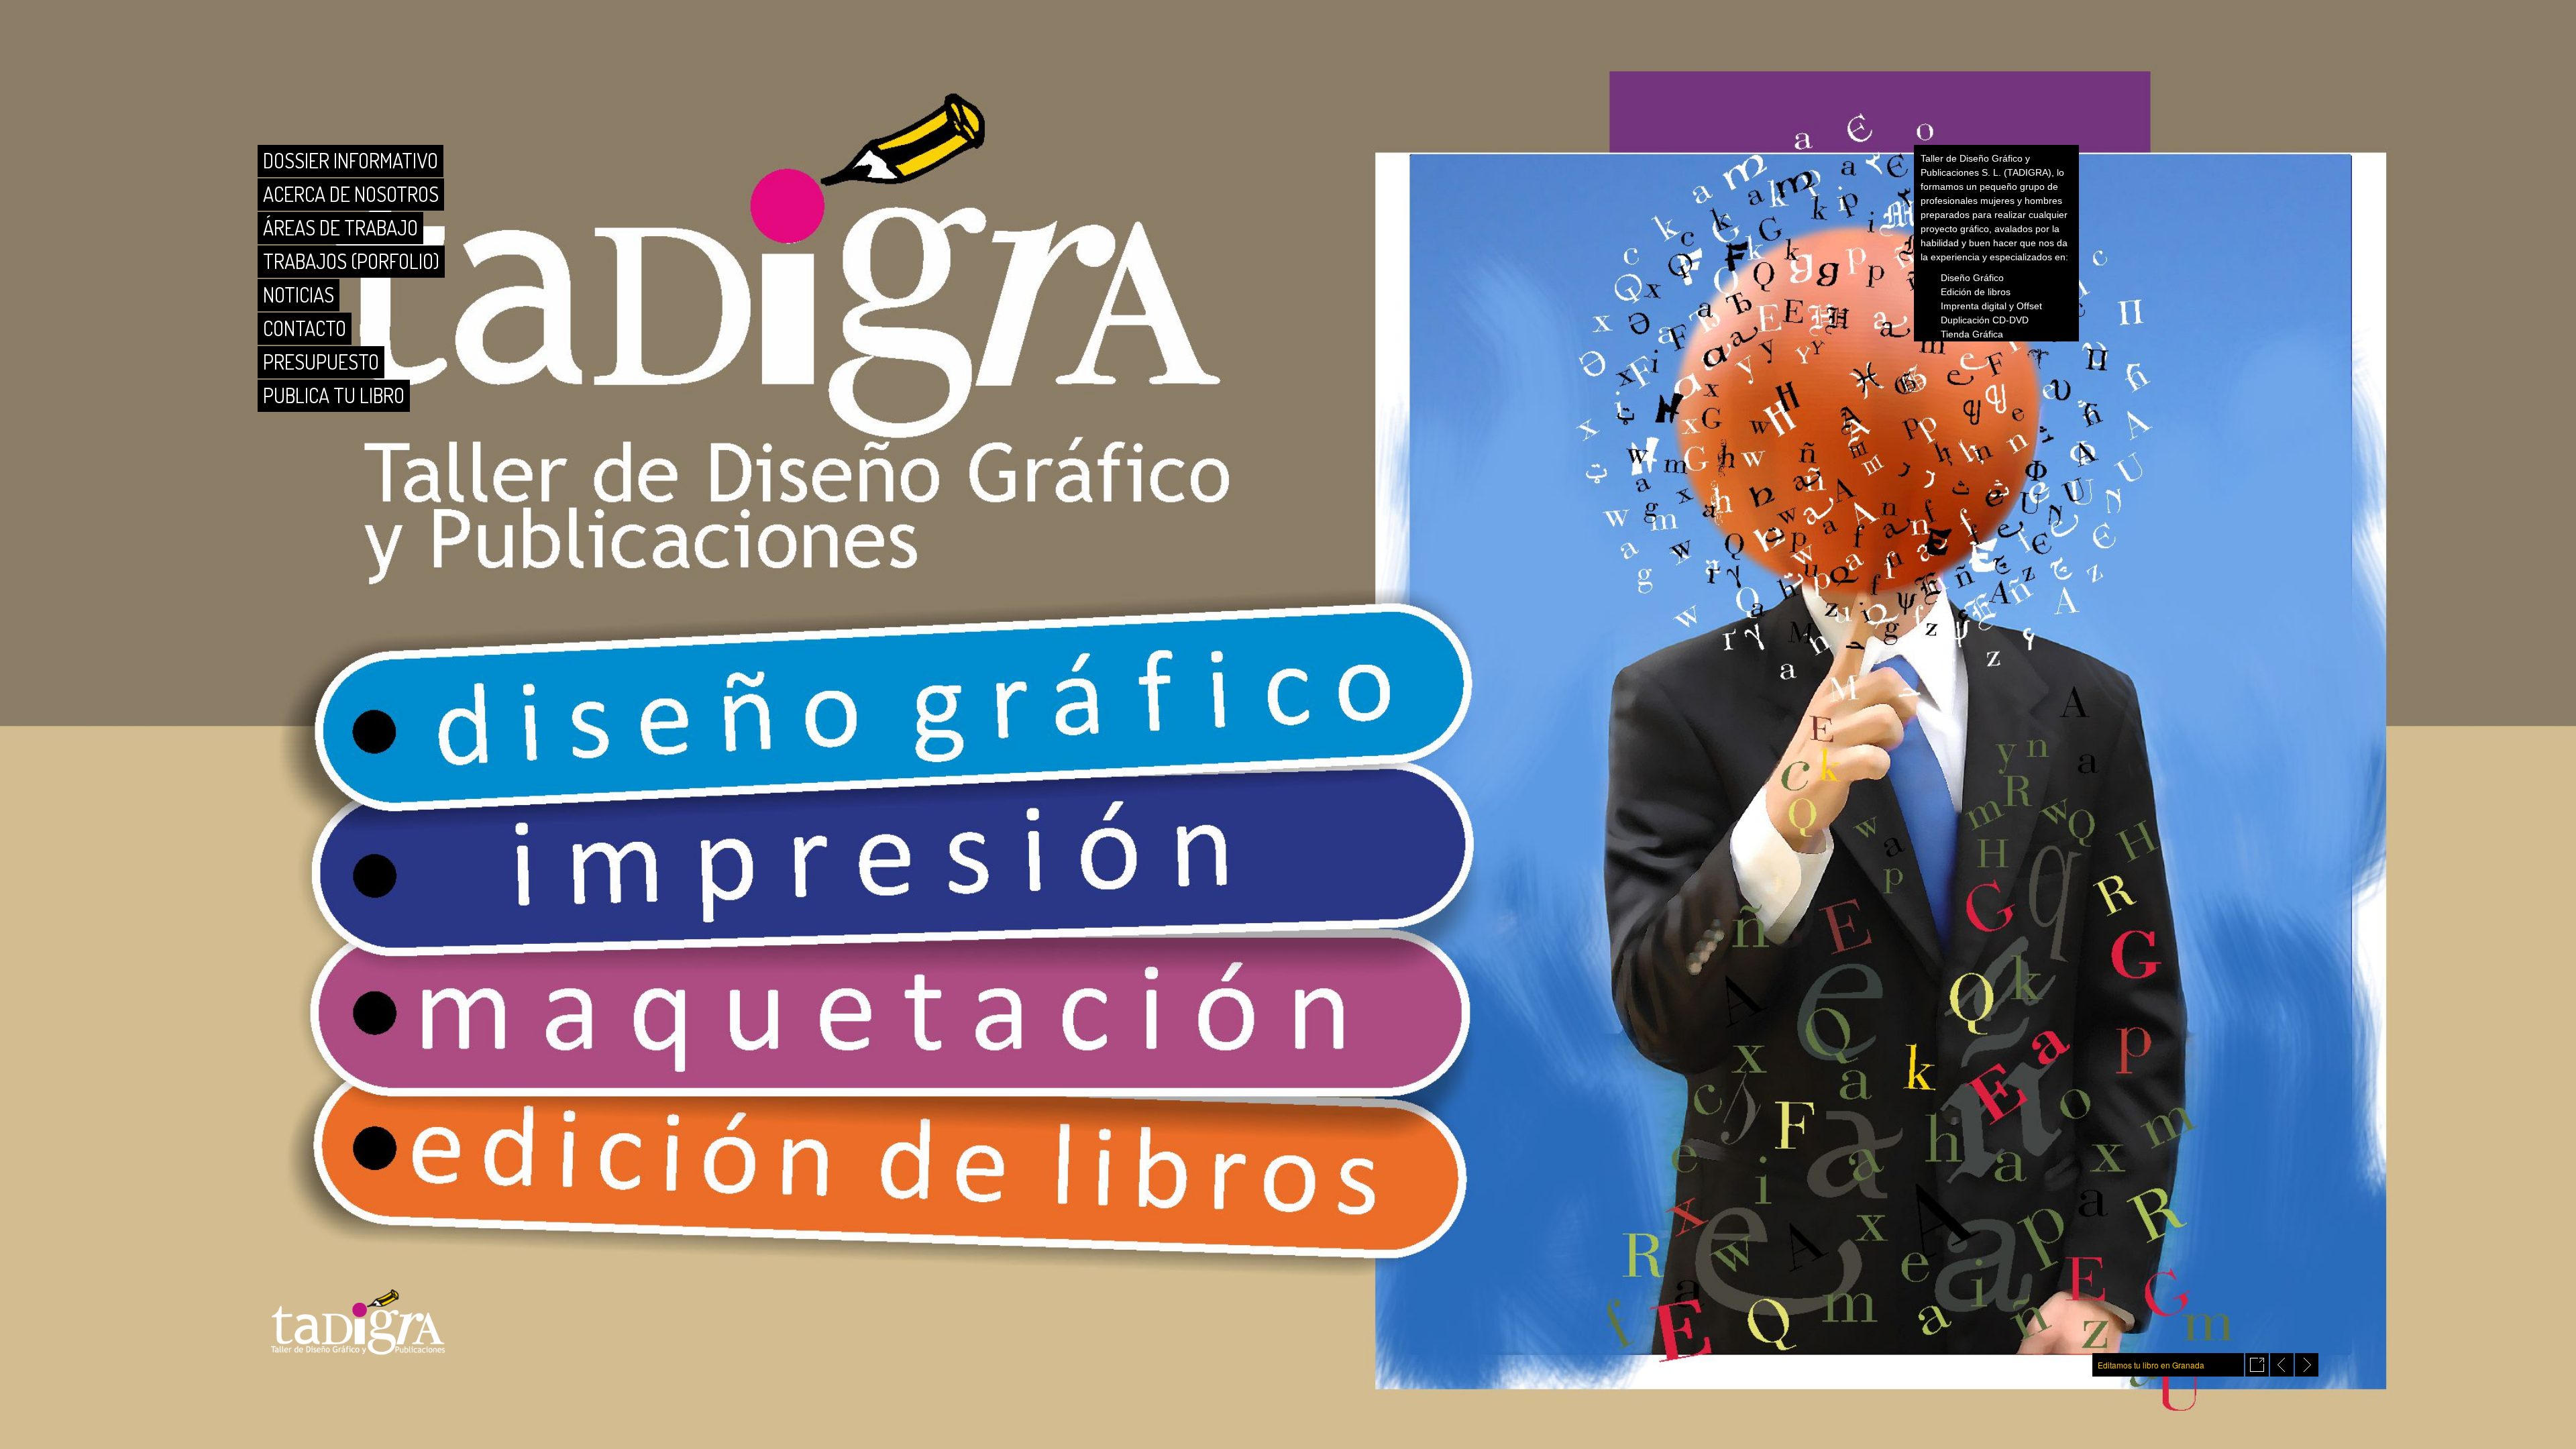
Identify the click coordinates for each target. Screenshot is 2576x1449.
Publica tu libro (334, 395)
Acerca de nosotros (351, 194)
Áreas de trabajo (340, 227)
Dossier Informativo (351, 160)
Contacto (305, 328)
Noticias (299, 294)
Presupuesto (321, 362)
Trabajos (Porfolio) (351, 261)
